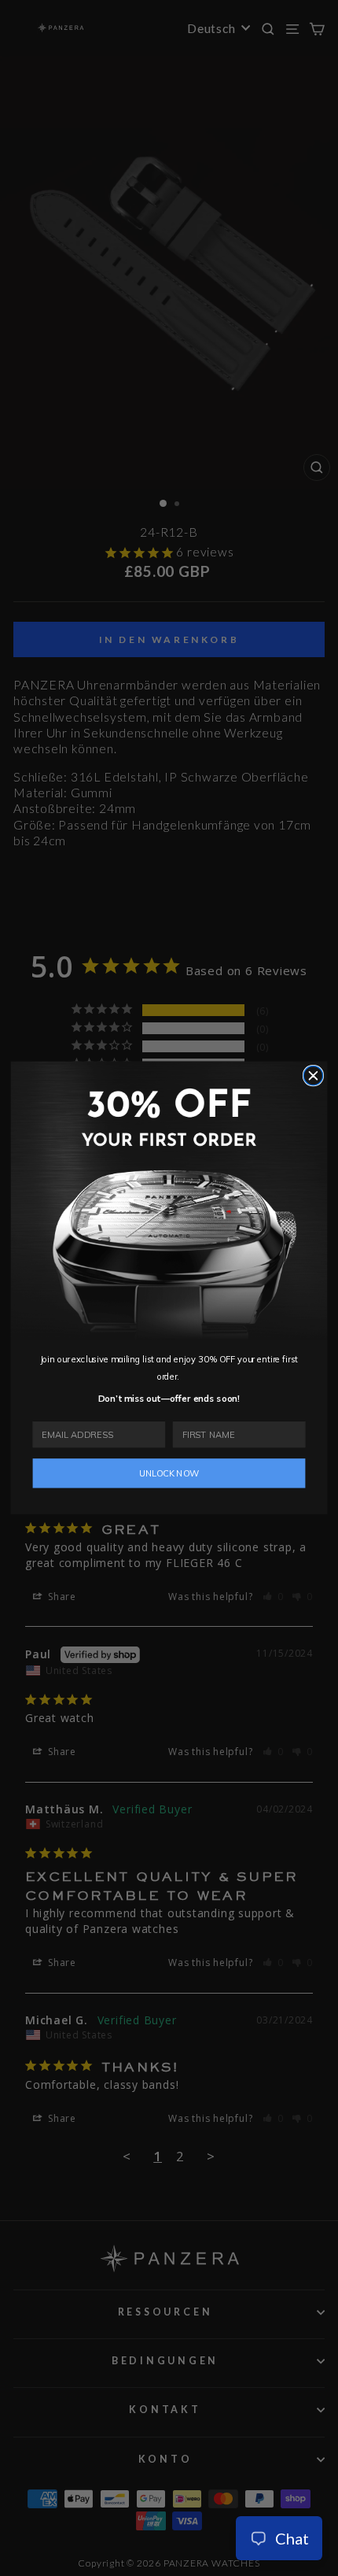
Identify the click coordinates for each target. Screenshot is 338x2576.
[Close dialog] (313, 1076)
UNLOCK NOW (169, 1473)
